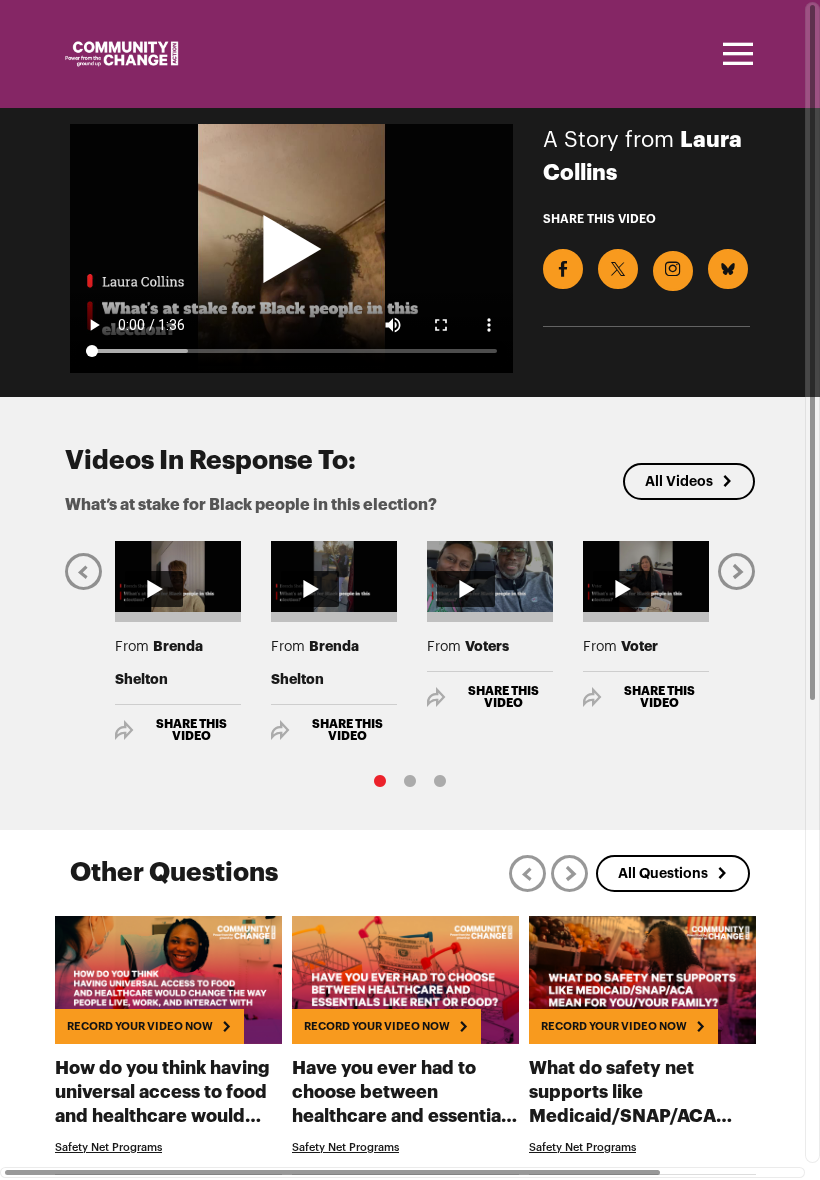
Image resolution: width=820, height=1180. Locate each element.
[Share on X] (618, 269)
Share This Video (191, 730)
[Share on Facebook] (563, 269)
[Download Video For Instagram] (673, 271)
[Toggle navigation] (735, 54)
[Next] (736, 570)
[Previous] (83, 570)
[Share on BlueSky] (728, 269)
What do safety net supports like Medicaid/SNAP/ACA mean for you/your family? (630, 1116)
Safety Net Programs (108, 1147)
